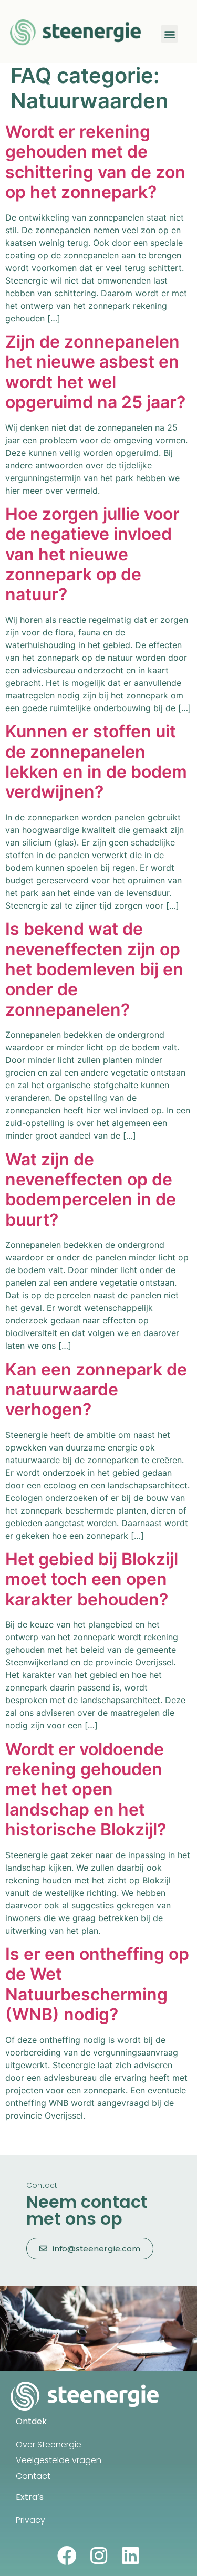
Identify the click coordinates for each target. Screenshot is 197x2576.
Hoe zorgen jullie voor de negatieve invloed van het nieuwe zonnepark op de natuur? (92, 554)
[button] (169, 34)
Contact (33, 2476)
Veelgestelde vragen (59, 2460)
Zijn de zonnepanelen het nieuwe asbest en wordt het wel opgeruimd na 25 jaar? (95, 372)
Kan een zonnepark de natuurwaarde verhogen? (96, 1390)
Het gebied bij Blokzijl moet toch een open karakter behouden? (92, 1579)
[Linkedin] (130, 2556)
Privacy (30, 2520)
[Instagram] (98, 2556)
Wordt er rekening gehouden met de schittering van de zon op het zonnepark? (95, 162)
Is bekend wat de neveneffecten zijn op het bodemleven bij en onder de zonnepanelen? (94, 969)
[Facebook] (67, 2556)
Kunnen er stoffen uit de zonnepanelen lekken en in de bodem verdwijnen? (96, 762)
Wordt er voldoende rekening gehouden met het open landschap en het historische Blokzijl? (86, 1790)
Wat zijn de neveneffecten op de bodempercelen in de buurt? (91, 1190)
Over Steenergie (49, 2444)
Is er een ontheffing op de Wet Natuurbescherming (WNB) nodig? (97, 1984)
